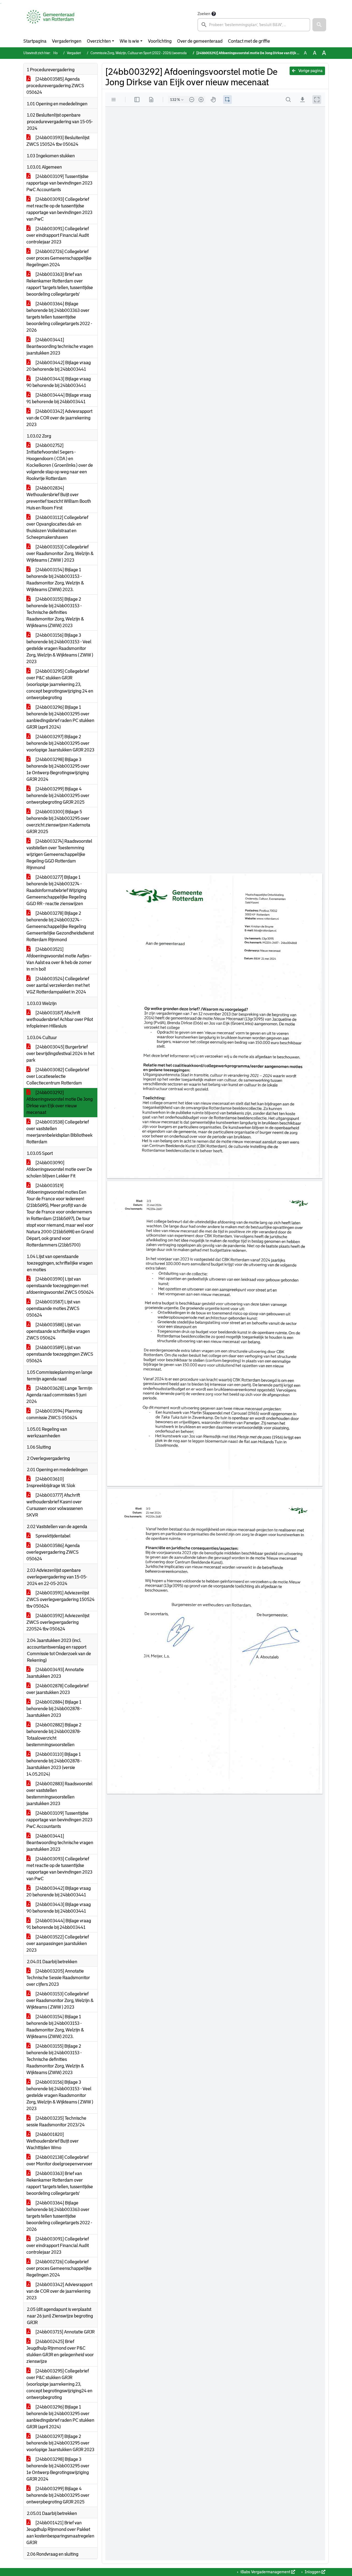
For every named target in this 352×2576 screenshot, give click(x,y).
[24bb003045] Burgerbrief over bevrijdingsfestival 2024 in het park (60, 1054)
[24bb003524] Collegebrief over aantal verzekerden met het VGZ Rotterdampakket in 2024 (58, 985)
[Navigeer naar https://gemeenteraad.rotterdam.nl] (50, 21)
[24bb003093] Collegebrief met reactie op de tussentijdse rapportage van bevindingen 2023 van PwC (59, 209)
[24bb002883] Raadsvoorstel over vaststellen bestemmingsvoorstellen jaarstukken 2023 (59, 1794)
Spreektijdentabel (53, 1536)
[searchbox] (254, 25)
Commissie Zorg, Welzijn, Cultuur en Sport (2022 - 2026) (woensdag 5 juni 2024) (148, 53)
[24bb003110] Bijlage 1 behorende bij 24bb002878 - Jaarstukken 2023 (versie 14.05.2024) (54, 1764)
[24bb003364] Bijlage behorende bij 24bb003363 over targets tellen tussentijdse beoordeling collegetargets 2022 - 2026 (59, 317)
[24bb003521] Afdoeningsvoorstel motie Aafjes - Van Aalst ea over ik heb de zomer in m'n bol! (59, 959)
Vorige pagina (310, 71)
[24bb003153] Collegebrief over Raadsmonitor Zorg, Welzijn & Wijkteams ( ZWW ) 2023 (60, 554)
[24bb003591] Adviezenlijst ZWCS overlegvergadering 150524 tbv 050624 (61, 1599)
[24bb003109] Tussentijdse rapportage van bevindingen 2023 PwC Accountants (59, 183)
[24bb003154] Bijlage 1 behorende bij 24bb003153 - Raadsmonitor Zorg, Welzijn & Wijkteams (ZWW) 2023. (55, 580)
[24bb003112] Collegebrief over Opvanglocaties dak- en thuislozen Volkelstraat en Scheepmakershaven (57, 527)
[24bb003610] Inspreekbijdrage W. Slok (51, 1482)
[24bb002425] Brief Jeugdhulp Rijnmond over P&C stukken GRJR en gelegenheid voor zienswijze (60, 2351)
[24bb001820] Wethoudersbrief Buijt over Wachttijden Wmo (53, 2141)
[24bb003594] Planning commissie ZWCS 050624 (54, 1414)
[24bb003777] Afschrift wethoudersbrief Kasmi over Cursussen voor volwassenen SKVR (55, 1505)
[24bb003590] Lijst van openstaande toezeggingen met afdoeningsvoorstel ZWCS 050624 (60, 1286)
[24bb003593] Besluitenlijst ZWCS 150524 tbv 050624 (58, 141)
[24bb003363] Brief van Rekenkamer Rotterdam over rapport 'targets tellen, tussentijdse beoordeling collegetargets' (60, 284)
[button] (319, 25)
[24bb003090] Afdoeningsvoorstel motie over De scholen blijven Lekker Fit (59, 1169)
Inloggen (313, 2572)
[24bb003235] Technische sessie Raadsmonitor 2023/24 (56, 2122)
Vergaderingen (67, 41)
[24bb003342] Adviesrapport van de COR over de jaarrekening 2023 (59, 418)
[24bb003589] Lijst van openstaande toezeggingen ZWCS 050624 (60, 1354)
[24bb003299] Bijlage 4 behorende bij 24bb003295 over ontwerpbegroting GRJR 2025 (58, 796)
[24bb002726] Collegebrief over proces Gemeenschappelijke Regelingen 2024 (59, 258)
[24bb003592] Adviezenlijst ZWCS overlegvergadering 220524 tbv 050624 (58, 1622)
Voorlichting (160, 41)
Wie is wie (129, 41)
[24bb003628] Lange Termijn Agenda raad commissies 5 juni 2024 (59, 1395)
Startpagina (35, 41)
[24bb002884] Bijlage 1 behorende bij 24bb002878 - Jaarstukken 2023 (54, 1709)
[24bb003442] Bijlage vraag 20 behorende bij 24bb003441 (59, 366)
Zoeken (204, 14)
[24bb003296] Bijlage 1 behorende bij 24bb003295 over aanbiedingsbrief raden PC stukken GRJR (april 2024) (60, 717)
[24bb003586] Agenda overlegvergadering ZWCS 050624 (53, 1552)
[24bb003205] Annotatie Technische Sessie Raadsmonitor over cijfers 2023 (58, 1978)
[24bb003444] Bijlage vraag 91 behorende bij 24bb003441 (59, 398)
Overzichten (99, 41)
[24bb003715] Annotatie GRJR (65, 2332)
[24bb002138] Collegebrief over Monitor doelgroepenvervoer (59, 2161)
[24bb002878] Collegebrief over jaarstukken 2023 (57, 1689)
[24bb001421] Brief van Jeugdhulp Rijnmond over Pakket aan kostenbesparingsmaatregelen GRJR (60, 2533)
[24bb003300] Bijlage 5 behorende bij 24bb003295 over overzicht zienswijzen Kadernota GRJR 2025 (58, 822)
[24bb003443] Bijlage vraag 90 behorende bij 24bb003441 (59, 382)
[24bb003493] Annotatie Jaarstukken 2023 (55, 1673)
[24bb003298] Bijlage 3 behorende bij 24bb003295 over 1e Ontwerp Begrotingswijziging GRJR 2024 (58, 769)
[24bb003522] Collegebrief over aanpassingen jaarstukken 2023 (58, 1944)
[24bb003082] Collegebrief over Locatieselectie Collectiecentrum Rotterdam (58, 1076)
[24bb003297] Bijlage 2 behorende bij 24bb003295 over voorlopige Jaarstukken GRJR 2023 (60, 743)
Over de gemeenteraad (200, 41)
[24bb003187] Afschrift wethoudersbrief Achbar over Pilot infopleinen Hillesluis (60, 1019)
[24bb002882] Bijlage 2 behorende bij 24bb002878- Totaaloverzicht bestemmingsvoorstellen (54, 1735)
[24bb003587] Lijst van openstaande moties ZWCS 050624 (53, 1308)
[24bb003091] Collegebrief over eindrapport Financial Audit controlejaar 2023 (58, 235)
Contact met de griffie (249, 41)
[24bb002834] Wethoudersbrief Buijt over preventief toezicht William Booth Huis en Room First (59, 498)
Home (58, 53)
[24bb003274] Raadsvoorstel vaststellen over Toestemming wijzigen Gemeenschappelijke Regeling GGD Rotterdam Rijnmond (59, 854)
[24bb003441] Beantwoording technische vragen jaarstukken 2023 (60, 346)
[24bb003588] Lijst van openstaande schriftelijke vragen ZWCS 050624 (58, 1331)
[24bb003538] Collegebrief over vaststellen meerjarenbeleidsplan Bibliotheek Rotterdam (59, 1132)
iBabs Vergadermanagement (265, 2572)
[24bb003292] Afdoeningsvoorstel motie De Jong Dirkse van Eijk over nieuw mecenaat (60, 1102)
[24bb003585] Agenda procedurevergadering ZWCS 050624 (55, 86)
